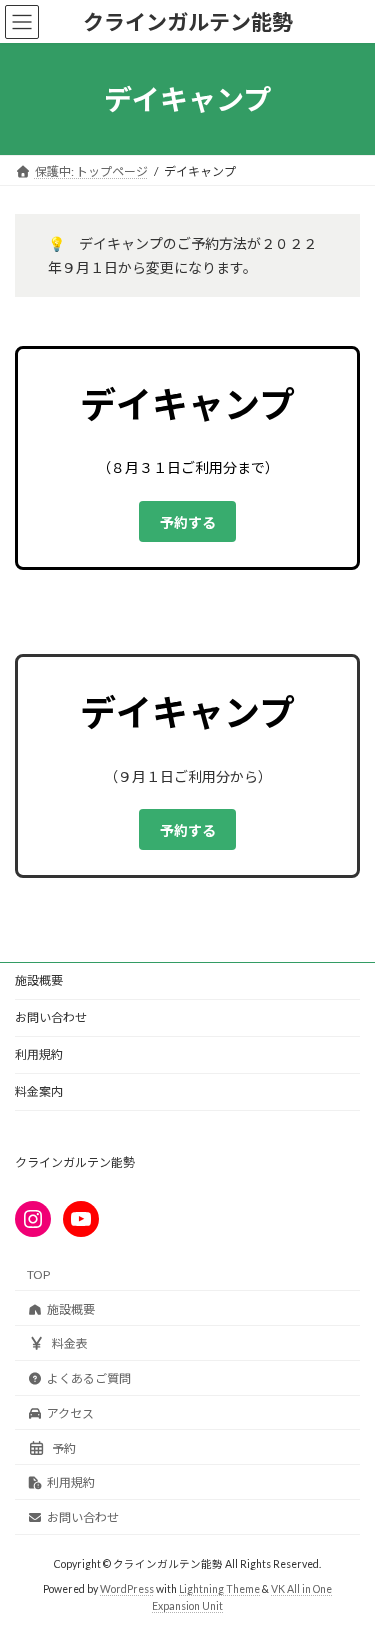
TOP (38, 1274)
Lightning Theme (219, 1589)
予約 (64, 1448)
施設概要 (39, 980)
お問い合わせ (51, 1017)
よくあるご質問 (89, 1378)
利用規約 (39, 1054)
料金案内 (39, 1091)
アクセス (70, 1413)
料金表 (70, 1344)
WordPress (127, 1589)
